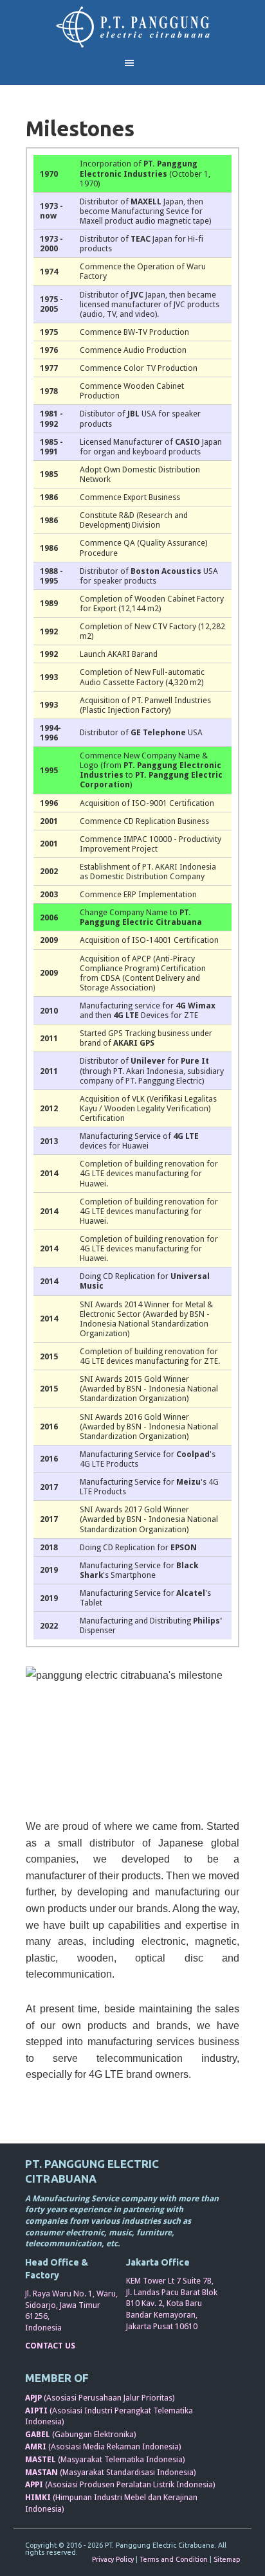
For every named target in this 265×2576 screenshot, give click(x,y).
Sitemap (227, 2559)
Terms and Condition (174, 2559)
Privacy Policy (113, 2559)
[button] (133, 63)
